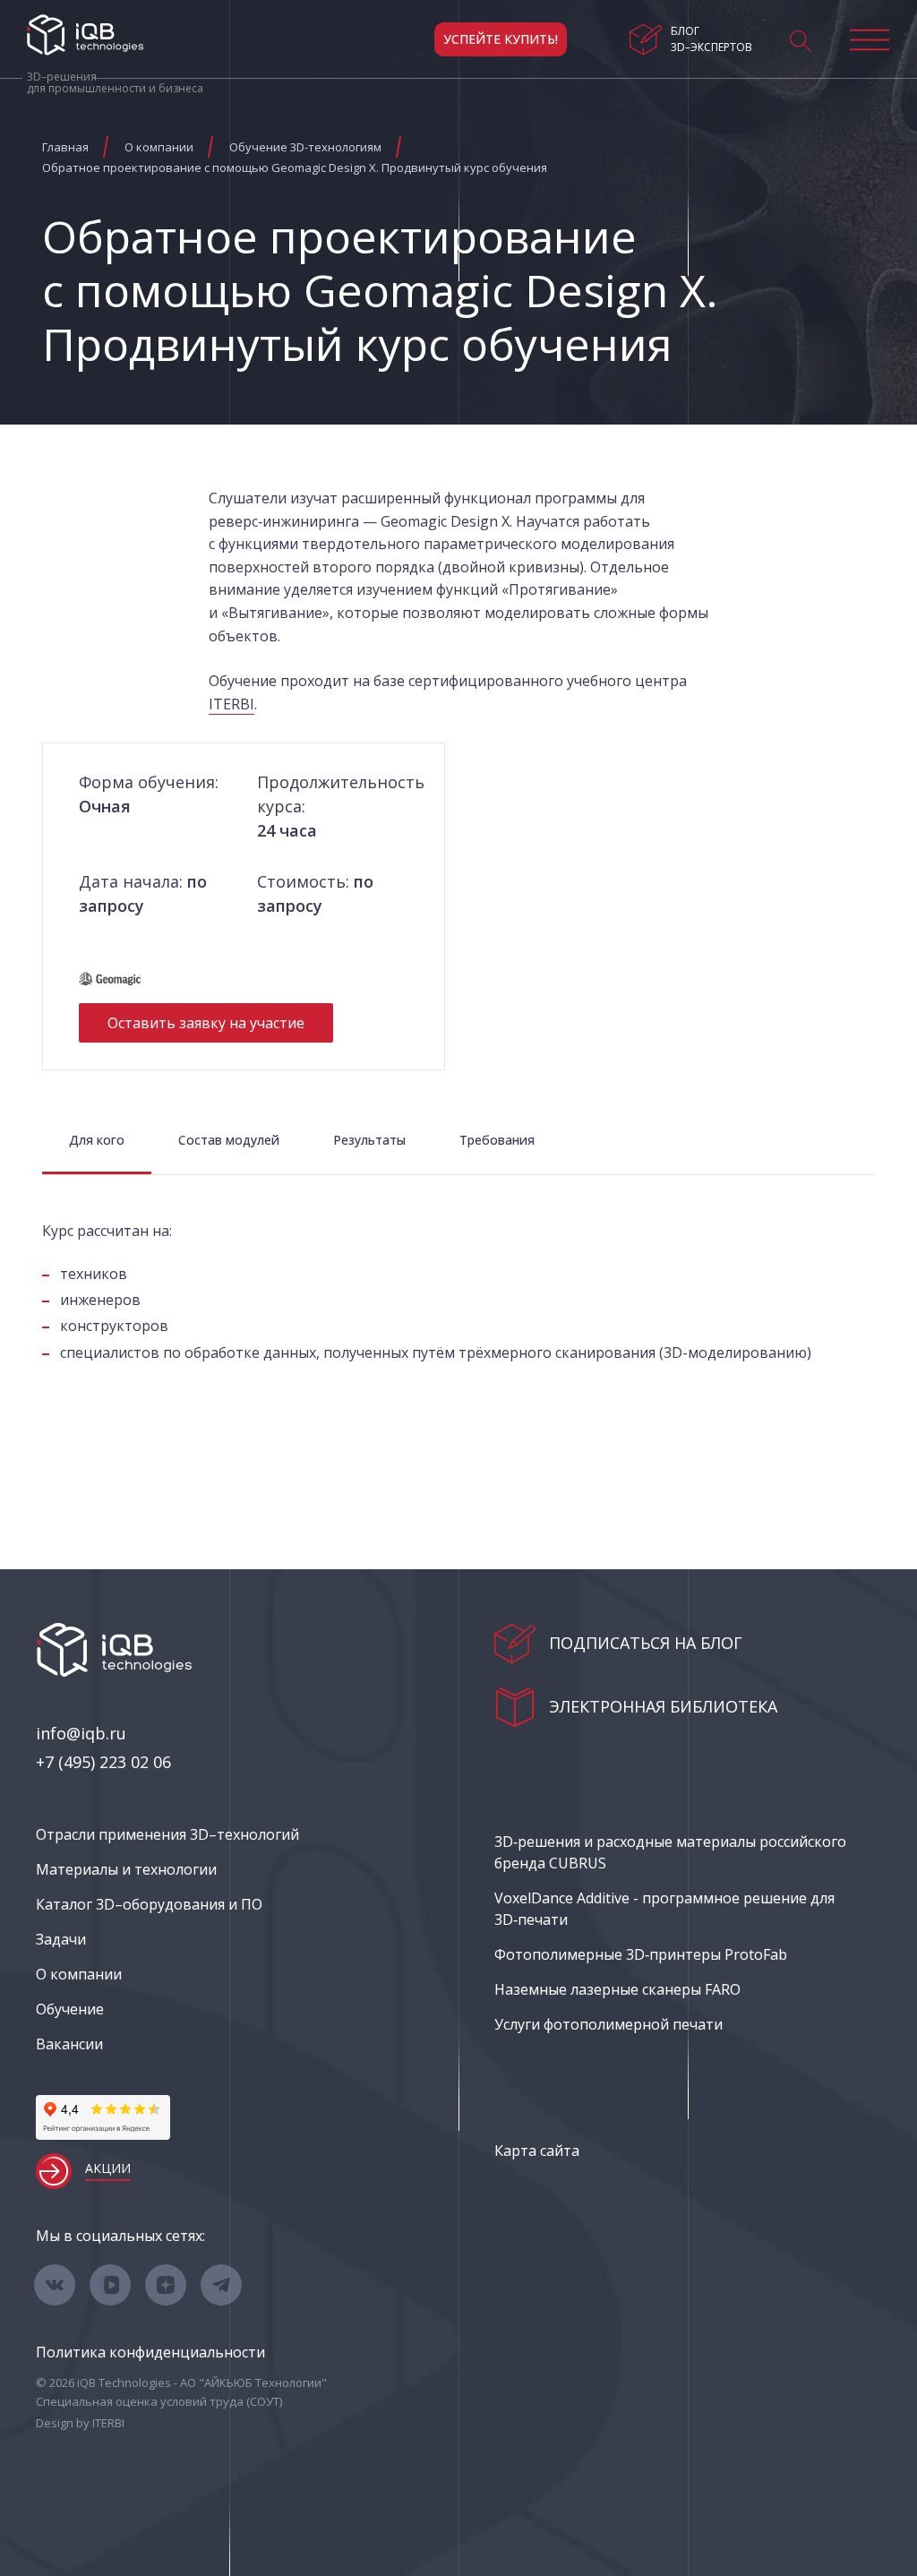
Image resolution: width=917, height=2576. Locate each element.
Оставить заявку (206, 1023)
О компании (79, 1974)
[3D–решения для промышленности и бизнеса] (85, 35)
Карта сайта (537, 2151)
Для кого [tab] (97, 1140)
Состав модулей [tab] (229, 1140)
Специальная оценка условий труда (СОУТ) (159, 2401)
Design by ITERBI (80, 2423)
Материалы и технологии (126, 1869)
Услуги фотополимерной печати (608, 2024)
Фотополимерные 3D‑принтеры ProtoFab (641, 1954)
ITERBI (231, 704)
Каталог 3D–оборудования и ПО (149, 1904)
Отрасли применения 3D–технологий (167, 1834)
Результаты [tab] (369, 1140)
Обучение (70, 2009)
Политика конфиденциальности (150, 2352)
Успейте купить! (501, 39)
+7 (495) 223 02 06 (103, 1762)
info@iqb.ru (81, 1733)
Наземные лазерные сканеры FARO (617, 1989)
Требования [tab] (497, 1140)
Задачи (61, 1939)
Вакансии (69, 2044)
